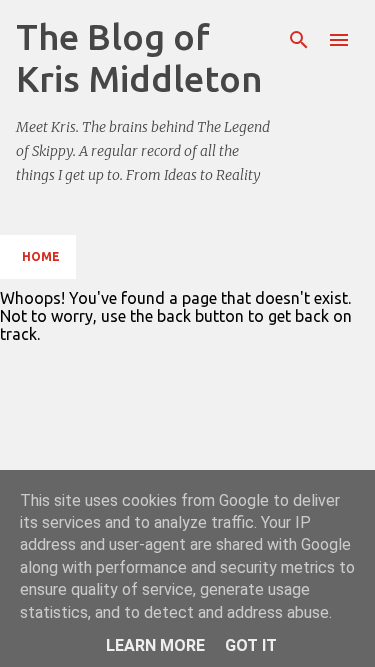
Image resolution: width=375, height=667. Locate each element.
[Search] (299, 40)
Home (41, 256)
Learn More (155, 645)
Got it (251, 645)
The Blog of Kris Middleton (139, 57)
